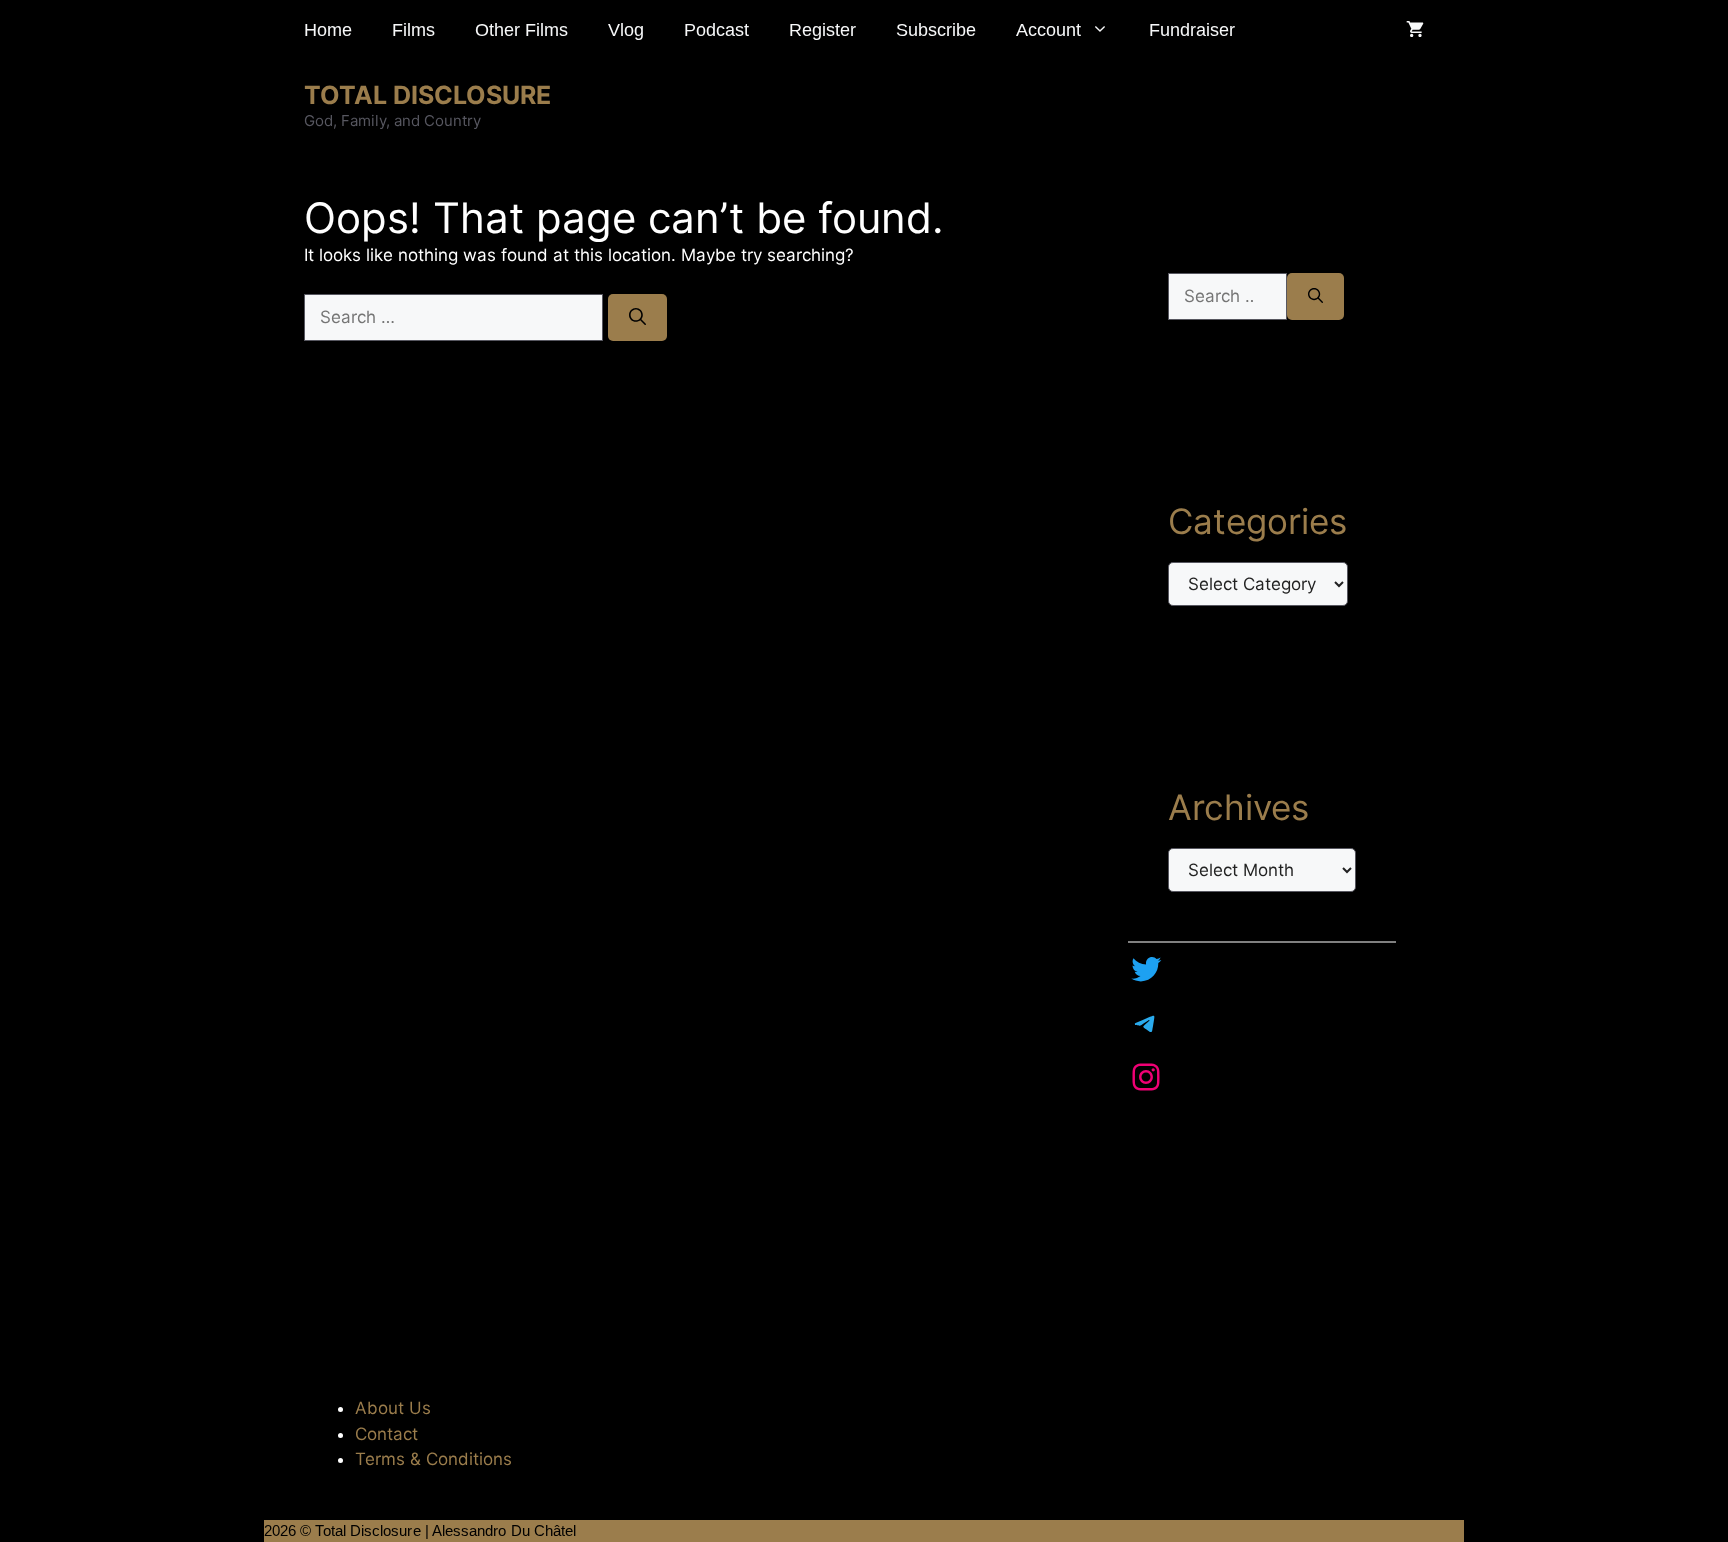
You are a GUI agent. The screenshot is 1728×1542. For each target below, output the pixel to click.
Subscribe (936, 30)
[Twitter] (1146, 969)
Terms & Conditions (433, 1459)
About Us (393, 1408)
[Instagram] (1146, 1077)
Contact (386, 1434)
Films (413, 30)
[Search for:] (456, 317)
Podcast (716, 30)
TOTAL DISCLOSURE (427, 95)
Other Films (521, 30)
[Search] (637, 318)
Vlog (626, 30)
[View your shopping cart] (1415, 30)
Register (822, 30)
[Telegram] (1146, 1023)
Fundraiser (1192, 30)
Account (1048, 30)
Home (328, 30)
